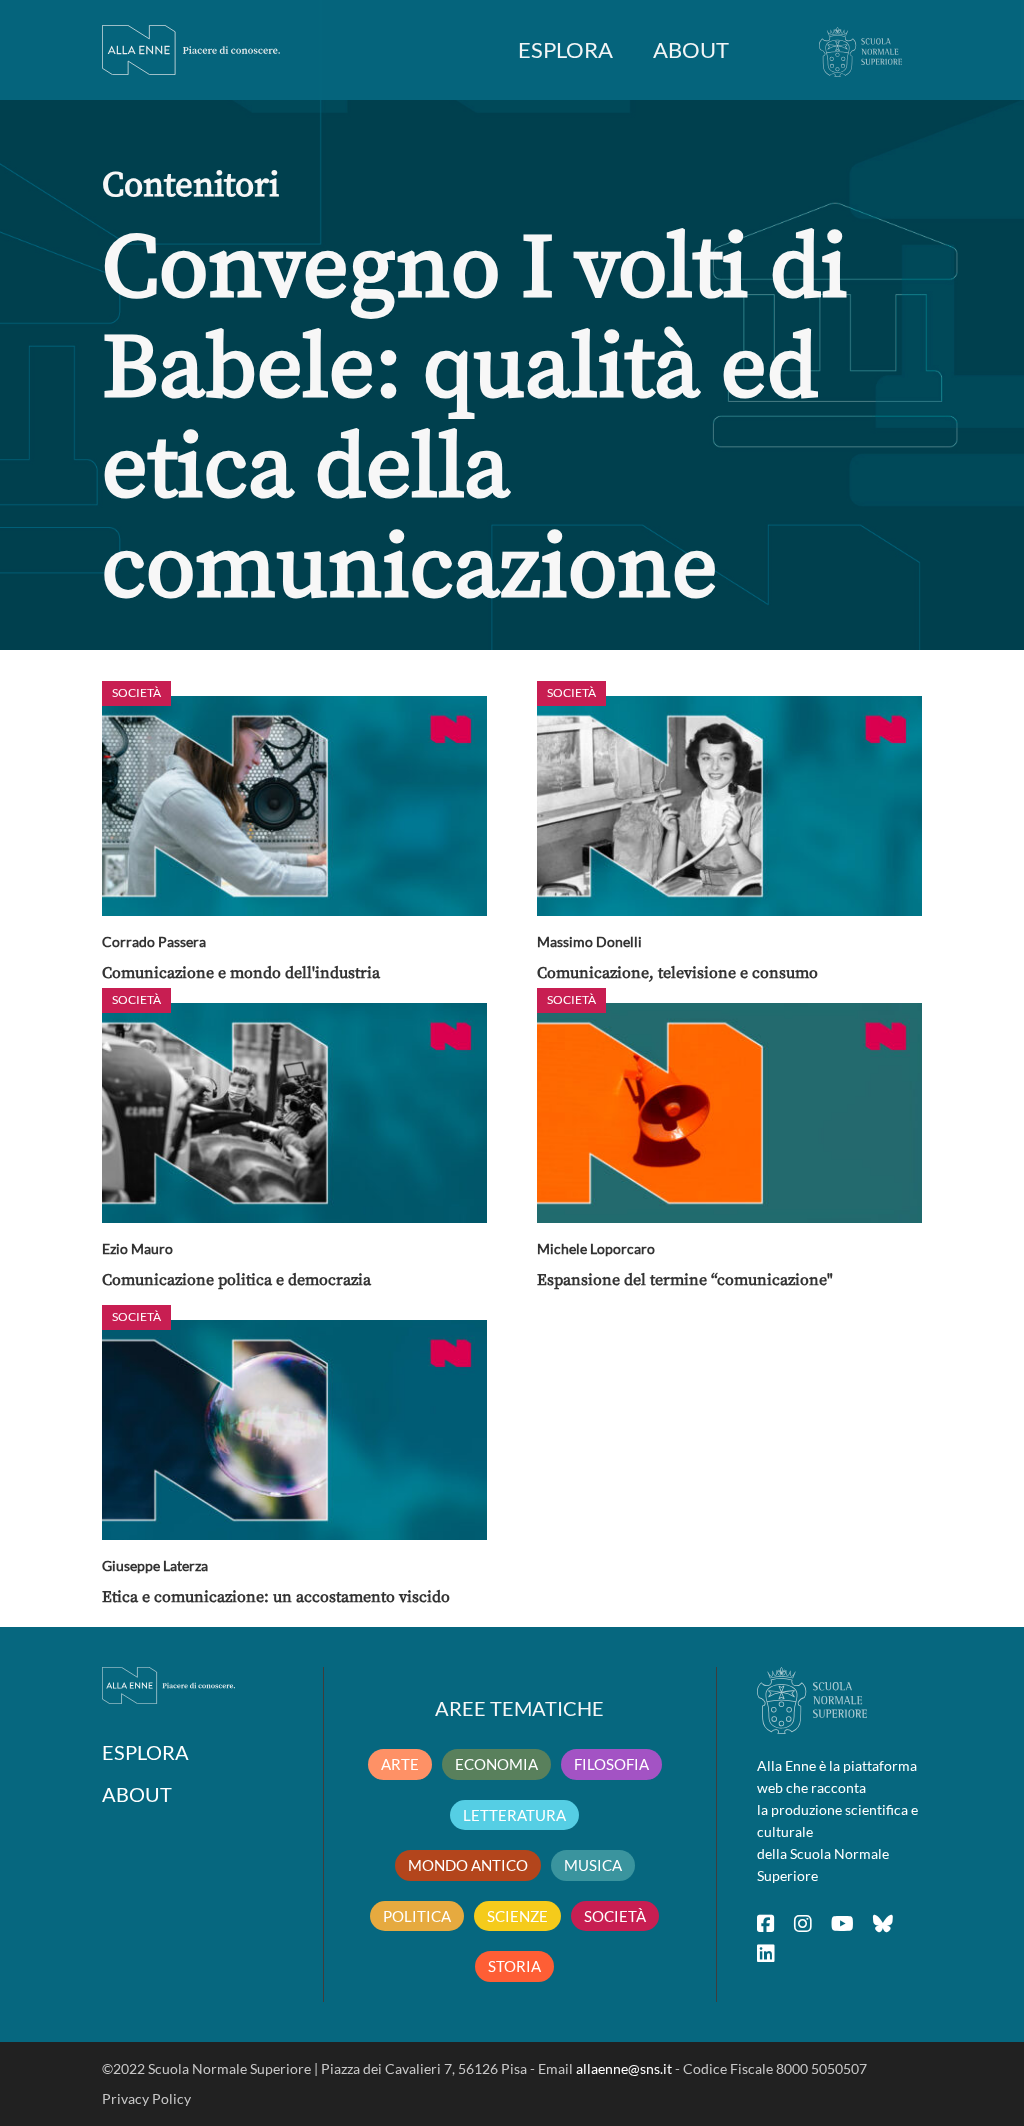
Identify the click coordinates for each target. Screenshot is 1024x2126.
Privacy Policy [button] (146, 2098)
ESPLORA (565, 49)
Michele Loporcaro (596, 1248)
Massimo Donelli (589, 941)
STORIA (514, 1966)
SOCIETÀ (615, 1916)
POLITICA (417, 1916)
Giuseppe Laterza (155, 1565)
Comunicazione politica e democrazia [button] (236, 1280)
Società (136, 692)
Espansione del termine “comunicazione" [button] (685, 1280)
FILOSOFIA (611, 1764)
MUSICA (593, 1865)
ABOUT (691, 49)
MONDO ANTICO (468, 1865)
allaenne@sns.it (624, 2068)
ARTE (400, 1764)
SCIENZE (517, 1916)
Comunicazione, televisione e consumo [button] (677, 973)
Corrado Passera (154, 941)
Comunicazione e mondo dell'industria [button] (241, 973)
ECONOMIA (496, 1764)
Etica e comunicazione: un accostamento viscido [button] (276, 1597)
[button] (294, 806)
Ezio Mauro (137, 1248)
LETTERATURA (514, 1815)
